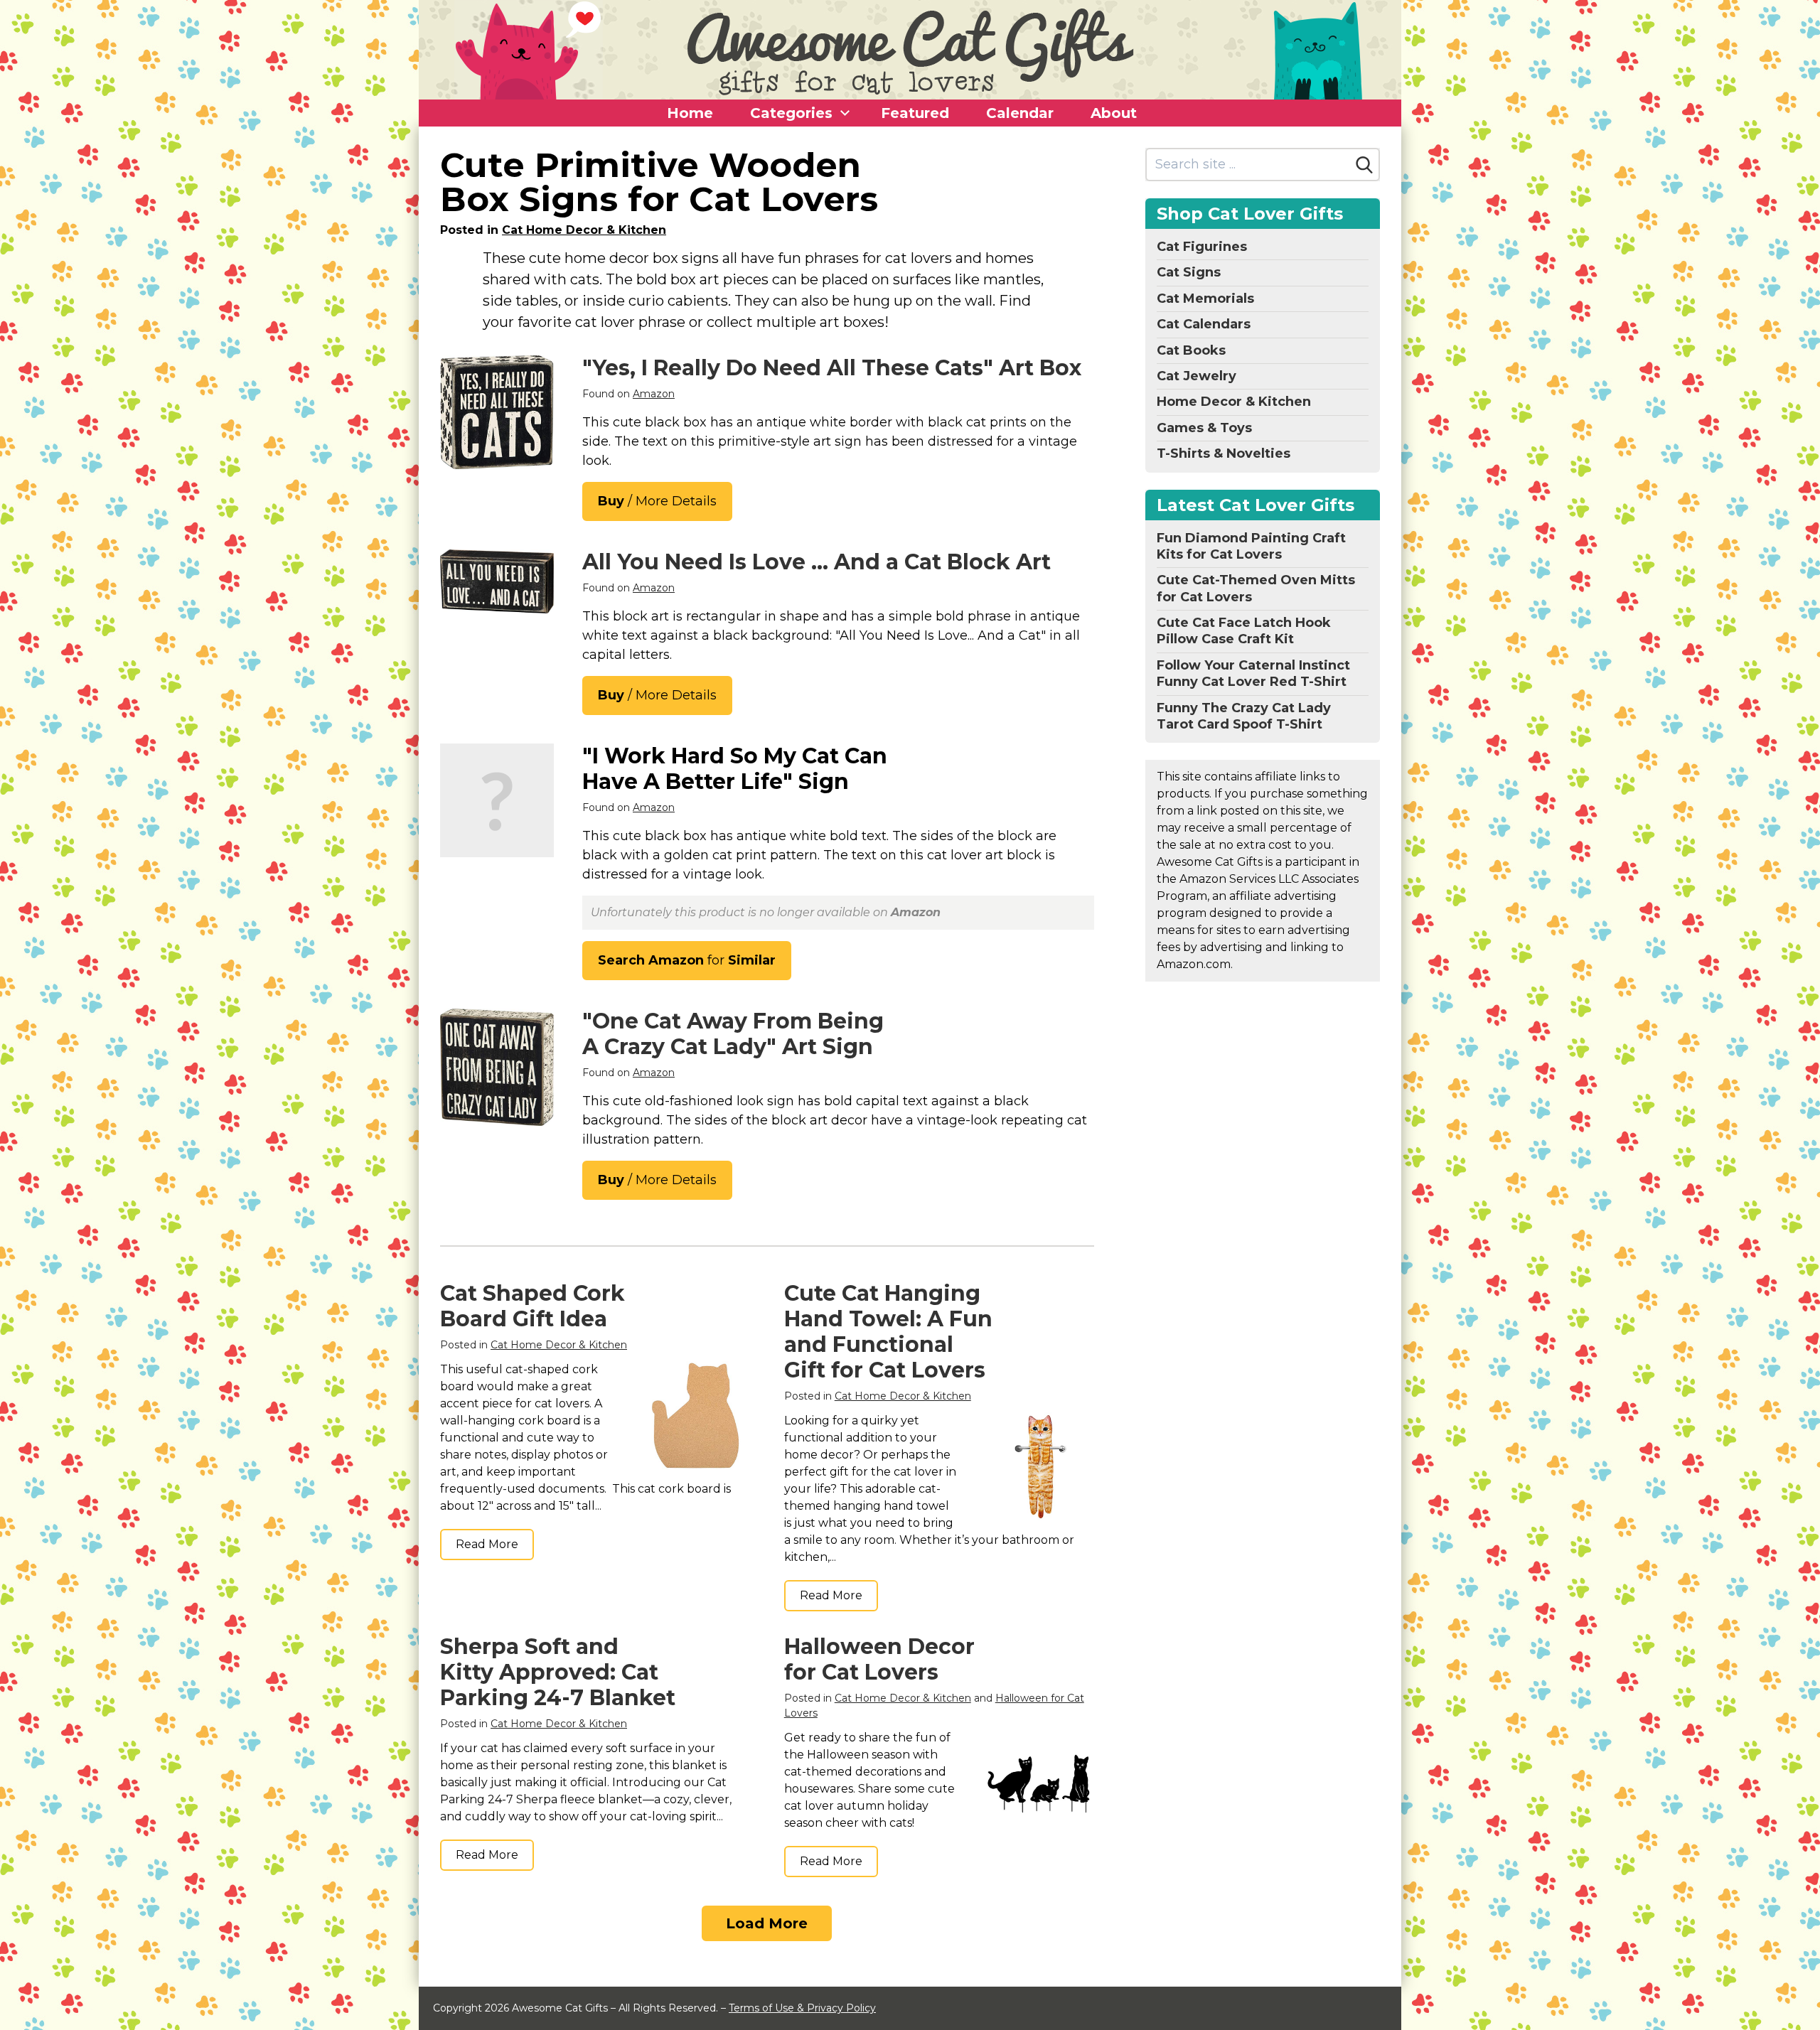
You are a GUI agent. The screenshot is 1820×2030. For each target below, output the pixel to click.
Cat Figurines (1202, 247)
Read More (487, 1544)
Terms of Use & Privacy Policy (802, 2008)
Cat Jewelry (1197, 376)
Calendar (1020, 113)
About (1114, 113)
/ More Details (657, 501)
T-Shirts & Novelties (1224, 453)
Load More (767, 1923)
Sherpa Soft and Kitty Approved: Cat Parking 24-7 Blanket (558, 1672)
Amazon (654, 394)
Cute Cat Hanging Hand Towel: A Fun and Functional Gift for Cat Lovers (888, 1332)
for (687, 960)
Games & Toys (1204, 428)
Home (690, 113)
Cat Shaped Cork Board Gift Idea (532, 1306)
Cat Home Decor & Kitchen (584, 230)
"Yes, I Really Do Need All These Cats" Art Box (832, 368)
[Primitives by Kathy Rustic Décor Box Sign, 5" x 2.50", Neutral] (497, 581)
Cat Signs (1189, 272)
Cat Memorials (1205, 299)
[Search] (1364, 165)
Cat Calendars (1204, 324)
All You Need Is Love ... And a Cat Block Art (817, 562)
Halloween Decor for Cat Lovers (879, 1659)
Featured (915, 113)
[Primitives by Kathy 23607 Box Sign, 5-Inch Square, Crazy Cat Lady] (497, 1067)
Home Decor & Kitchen (1234, 402)
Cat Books (1191, 350)
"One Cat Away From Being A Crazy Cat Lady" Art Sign (733, 1034)
